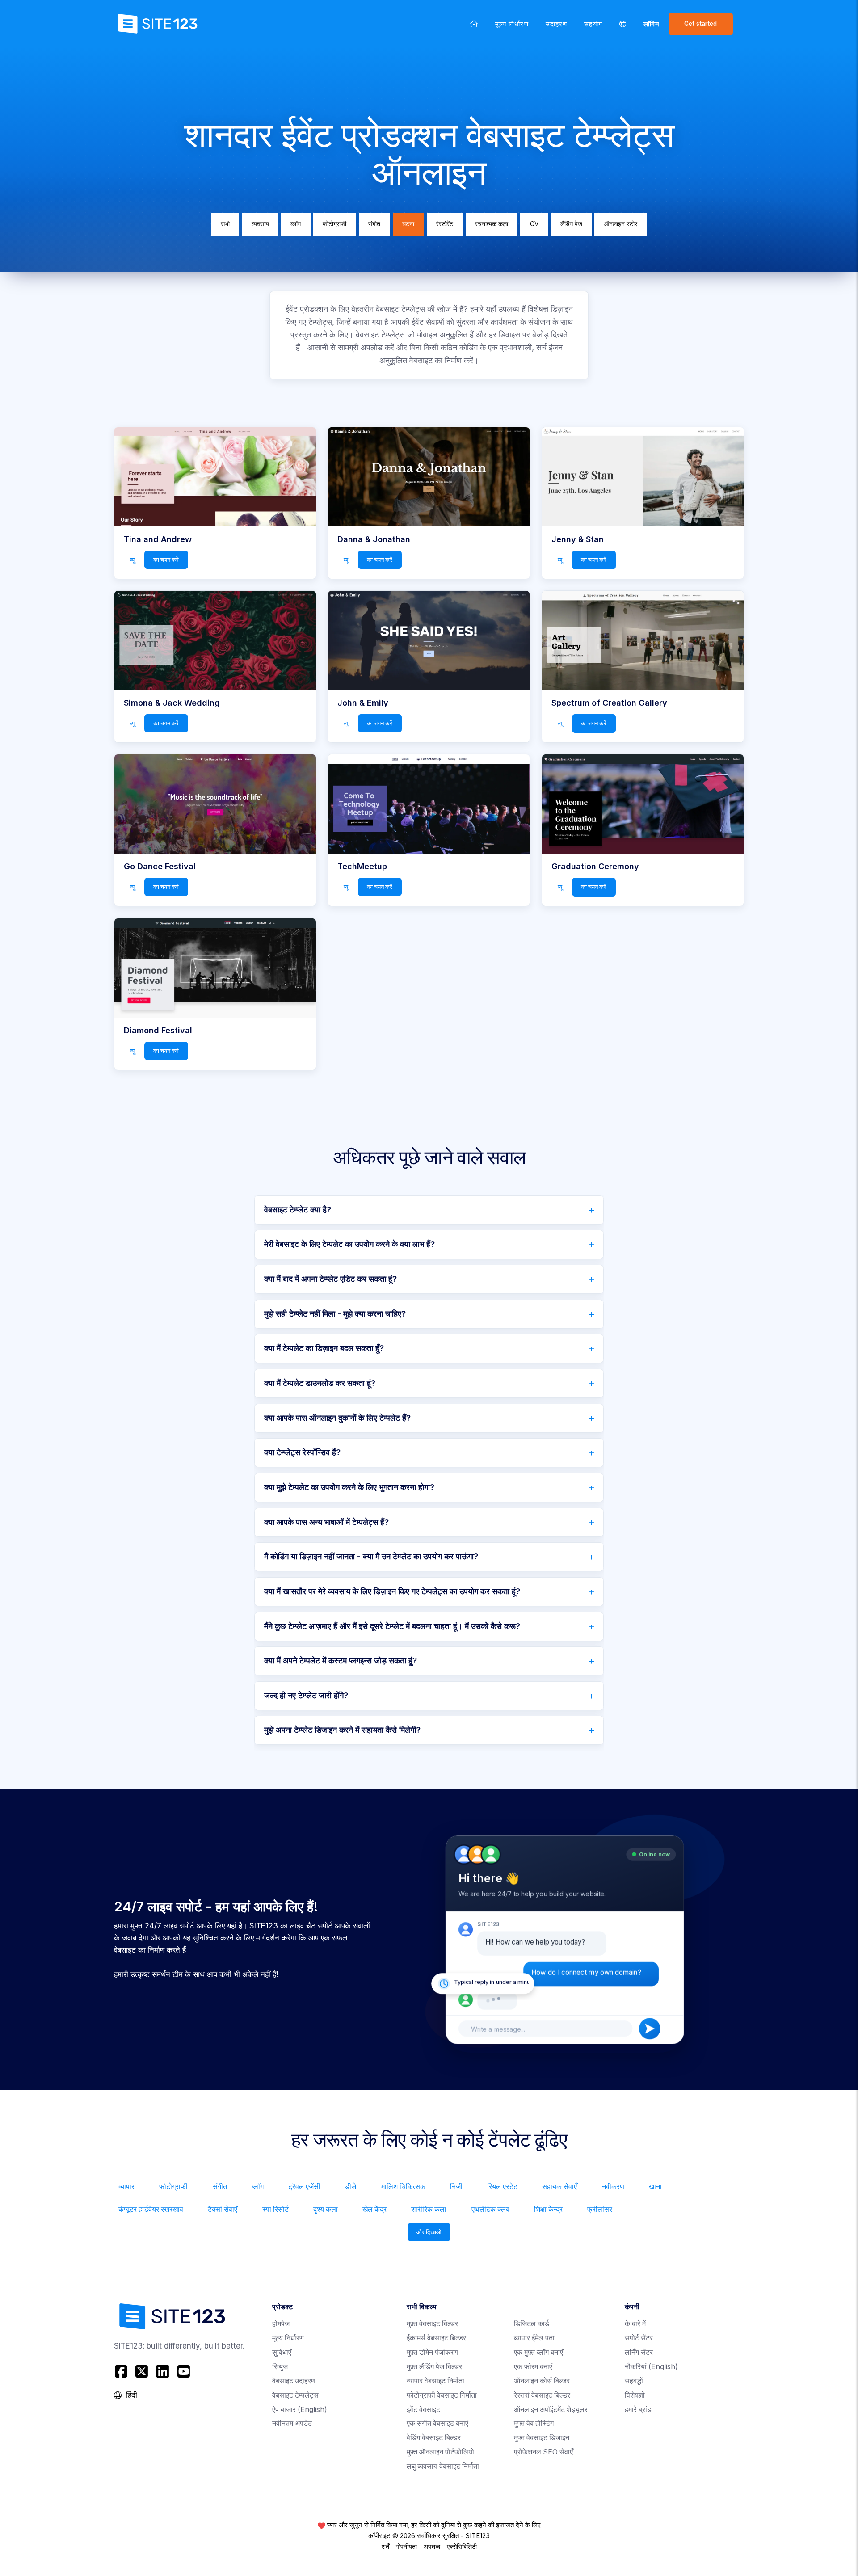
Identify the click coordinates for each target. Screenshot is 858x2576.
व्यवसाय (260, 224)
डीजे (351, 2187)
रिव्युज (280, 2367)
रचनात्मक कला (492, 224)
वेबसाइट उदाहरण (294, 2381)
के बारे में (635, 2324)
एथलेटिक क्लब (490, 2209)
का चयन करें (166, 560)
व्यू (132, 560)
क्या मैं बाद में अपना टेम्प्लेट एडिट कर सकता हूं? (330, 1279)
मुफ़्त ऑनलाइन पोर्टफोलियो (440, 2452)
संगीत (374, 224)
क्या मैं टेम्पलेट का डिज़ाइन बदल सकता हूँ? (324, 1348)
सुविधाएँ (282, 2352)
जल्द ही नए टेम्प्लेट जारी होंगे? (306, 1695)
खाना (655, 2187)
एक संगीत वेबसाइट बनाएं (437, 2423)
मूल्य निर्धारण (512, 24)
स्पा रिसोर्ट (275, 2209)
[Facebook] (122, 2372)
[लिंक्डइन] (163, 2372)
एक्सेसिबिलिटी (462, 2547)
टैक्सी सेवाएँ (223, 2209)
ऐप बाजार (300, 2410)
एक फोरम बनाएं (533, 2367)
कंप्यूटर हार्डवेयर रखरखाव (151, 2209)
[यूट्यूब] (183, 2372)
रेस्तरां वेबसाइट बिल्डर (542, 2395)
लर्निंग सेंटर (639, 2352)
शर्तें (385, 2547)
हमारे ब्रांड (638, 2410)
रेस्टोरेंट (445, 224)
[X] (142, 2372)
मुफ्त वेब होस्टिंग (534, 2423)
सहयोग (593, 24)
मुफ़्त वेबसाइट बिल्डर (432, 2324)
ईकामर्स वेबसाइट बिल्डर (436, 2338)
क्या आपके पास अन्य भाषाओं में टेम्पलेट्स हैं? (326, 1522)
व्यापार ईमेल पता (534, 2338)
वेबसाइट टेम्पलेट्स (295, 2395)
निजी (456, 2187)
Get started (700, 24)
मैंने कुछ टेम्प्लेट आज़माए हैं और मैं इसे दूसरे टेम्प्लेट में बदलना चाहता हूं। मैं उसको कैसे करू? (392, 1626)
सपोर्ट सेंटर (639, 2338)
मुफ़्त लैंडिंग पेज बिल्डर (434, 2367)
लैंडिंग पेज (571, 224)
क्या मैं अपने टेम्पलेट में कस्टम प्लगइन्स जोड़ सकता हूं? (341, 1661)
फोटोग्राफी (334, 224)
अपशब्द (432, 2547)
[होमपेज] (474, 24)
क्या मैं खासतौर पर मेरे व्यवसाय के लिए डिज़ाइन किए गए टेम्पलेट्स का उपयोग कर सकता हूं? (392, 1591)
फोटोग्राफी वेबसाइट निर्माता (442, 2395)
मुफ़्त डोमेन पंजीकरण (432, 2352)
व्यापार (126, 2187)
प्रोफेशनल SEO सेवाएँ (543, 2452)
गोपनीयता (406, 2547)
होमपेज (281, 2324)
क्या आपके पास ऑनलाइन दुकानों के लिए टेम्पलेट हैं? (337, 1418)
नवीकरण (613, 2187)
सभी (225, 224)
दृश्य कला (326, 2209)
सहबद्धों (634, 2381)
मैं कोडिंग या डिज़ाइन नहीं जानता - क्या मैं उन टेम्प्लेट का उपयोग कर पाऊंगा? (371, 1556)
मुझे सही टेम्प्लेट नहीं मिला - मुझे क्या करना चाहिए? (335, 1314)
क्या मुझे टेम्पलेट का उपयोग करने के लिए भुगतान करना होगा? (349, 1487)
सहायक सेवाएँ (559, 2187)
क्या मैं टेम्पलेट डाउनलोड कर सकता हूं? (320, 1383)
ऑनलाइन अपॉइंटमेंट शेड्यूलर (551, 2410)
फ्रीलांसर (600, 2209)
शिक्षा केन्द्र (548, 2209)
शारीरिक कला (429, 2209)
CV (534, 224)
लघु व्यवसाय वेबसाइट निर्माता (443, 2466)
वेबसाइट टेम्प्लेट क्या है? (298, 1210)
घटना (408, 224)
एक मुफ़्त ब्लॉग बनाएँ (538, 2352)
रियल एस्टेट (502, 2187)
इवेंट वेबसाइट (423, 2410)
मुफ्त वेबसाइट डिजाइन (542, 2438)
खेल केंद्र (374, 2209)
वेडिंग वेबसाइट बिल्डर (434, 2438)
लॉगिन (652, 24)
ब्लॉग (296, 224)
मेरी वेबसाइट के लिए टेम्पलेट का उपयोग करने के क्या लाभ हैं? (349, 1244)
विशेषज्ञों (635, 2395)
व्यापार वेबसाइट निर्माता (435, 2381)
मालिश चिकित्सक (403, 2187)
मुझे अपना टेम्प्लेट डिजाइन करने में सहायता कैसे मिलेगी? (342, 1730)
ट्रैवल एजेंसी (304, 2187)
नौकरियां (651, 2367)
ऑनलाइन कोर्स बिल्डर (542, 2381)
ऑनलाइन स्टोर (620, 224)
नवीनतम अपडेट (292, 2423)
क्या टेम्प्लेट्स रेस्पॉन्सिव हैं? (302, 1452)
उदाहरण (556, 24)
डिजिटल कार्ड (532, 2324)
